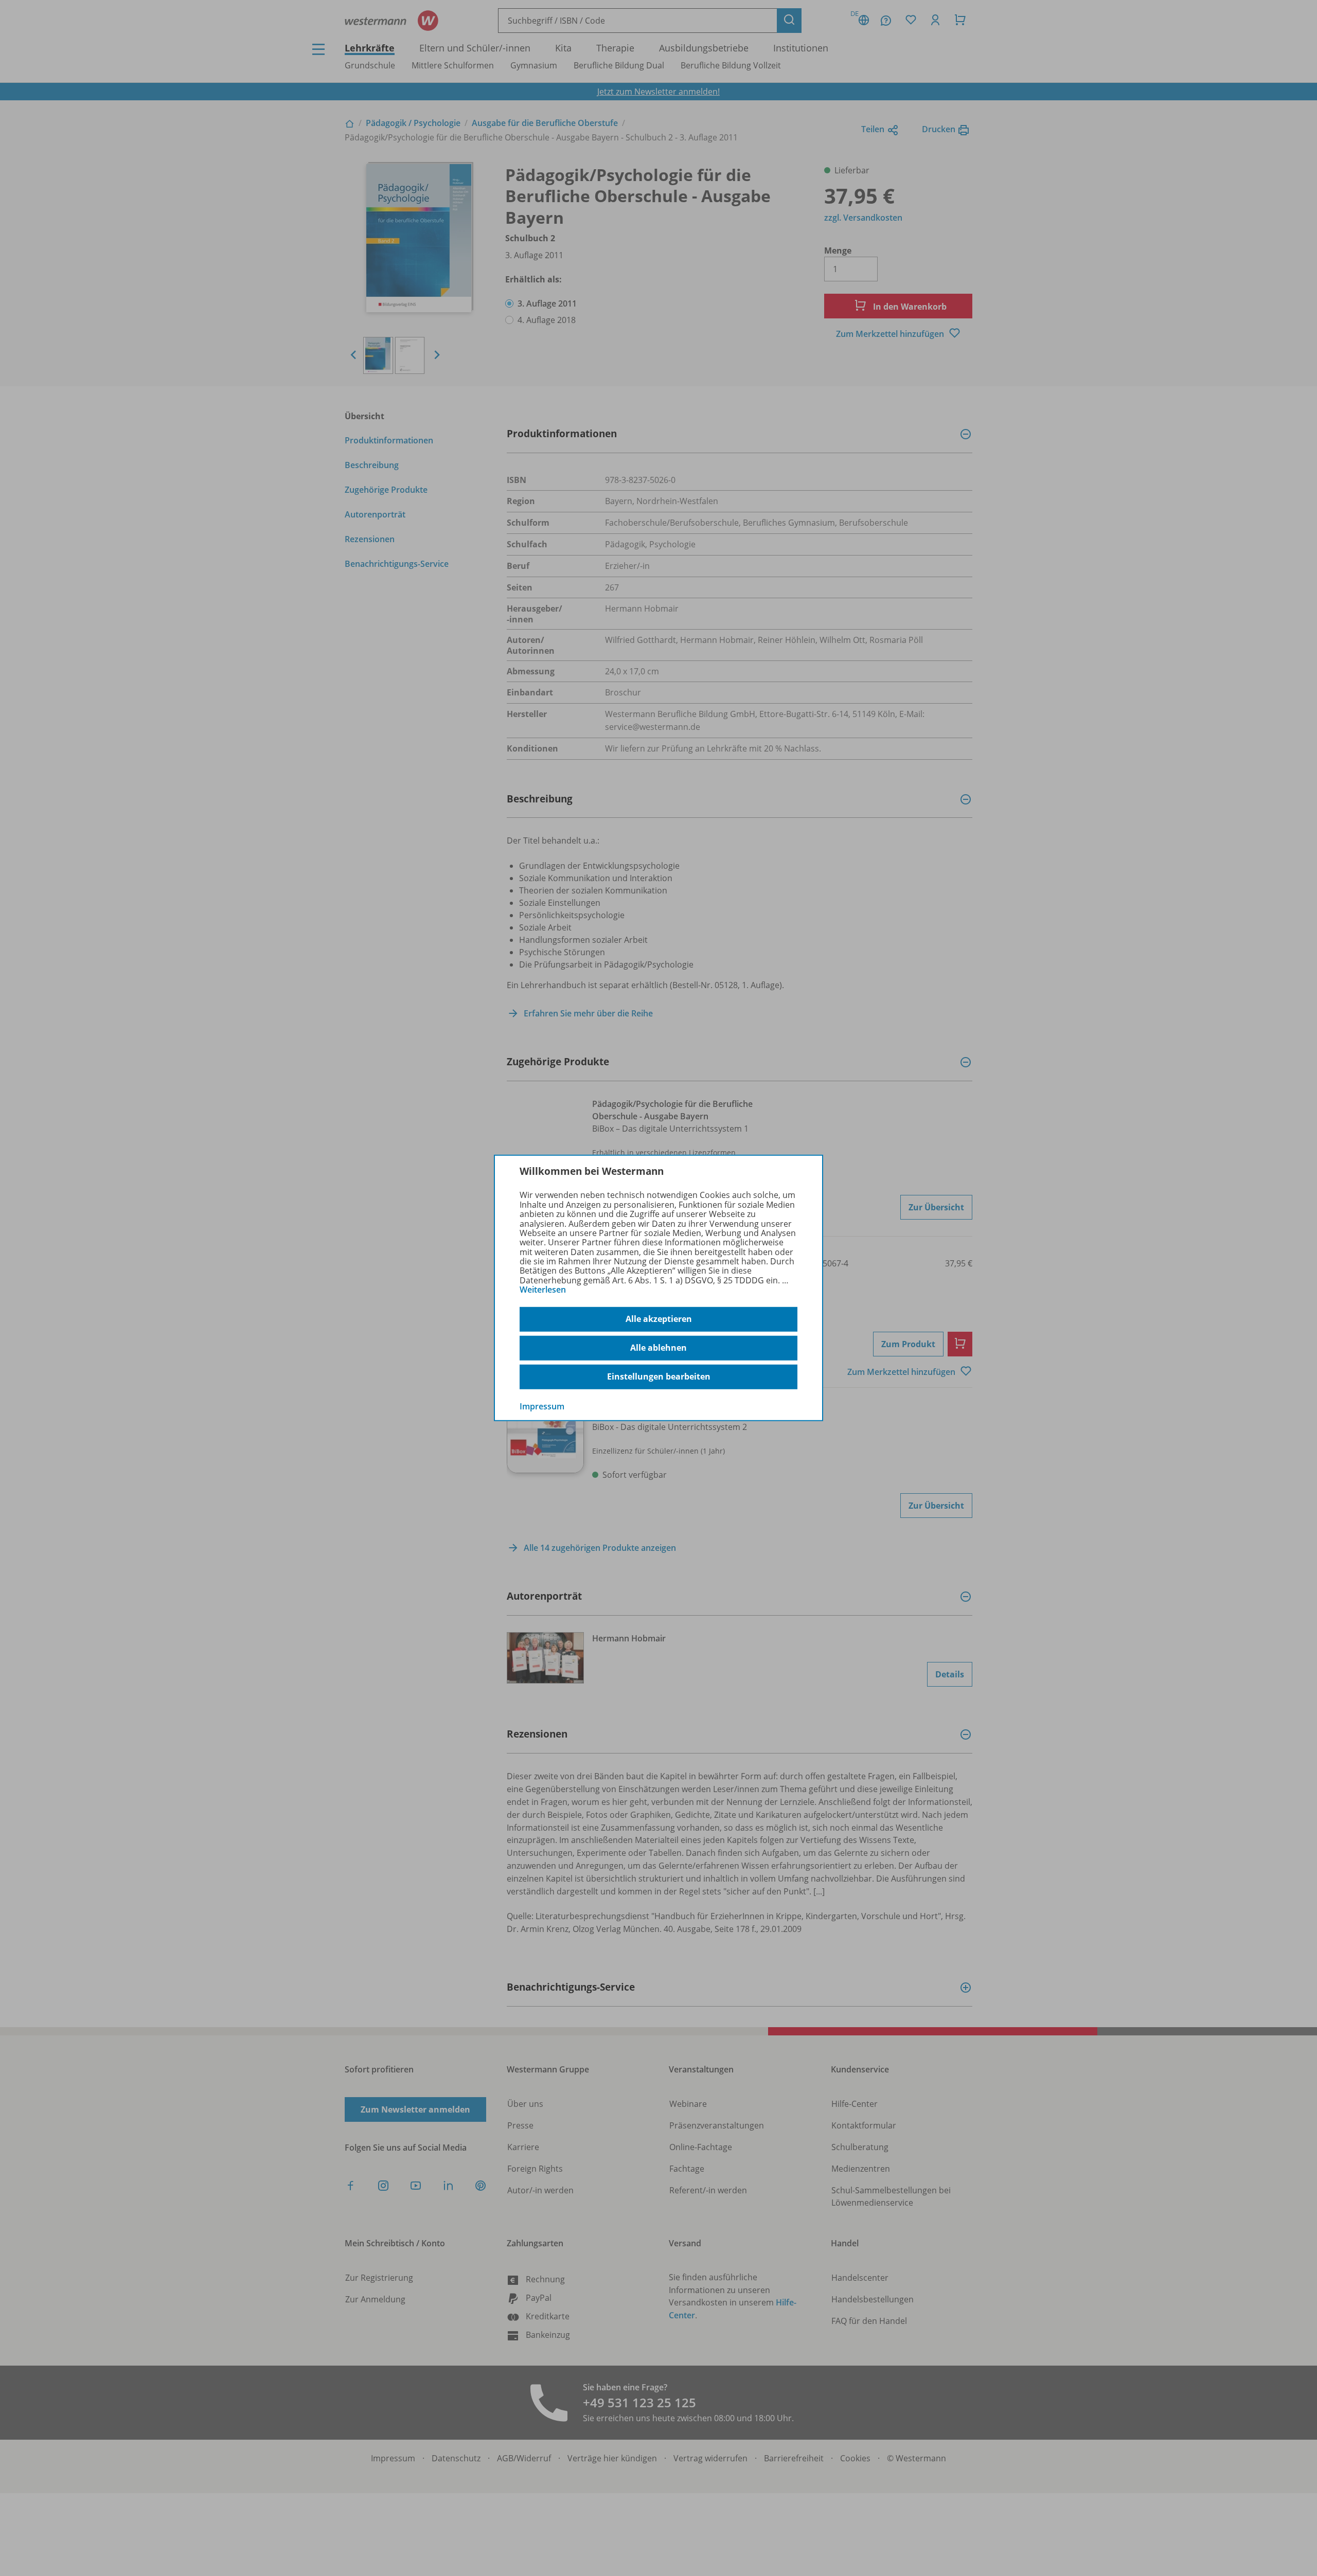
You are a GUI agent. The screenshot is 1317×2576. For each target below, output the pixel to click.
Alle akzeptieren (659, 1319)
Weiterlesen (543, 1290)
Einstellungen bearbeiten (659, 1376)
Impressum (542, 1406)
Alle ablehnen (658, 1348)
